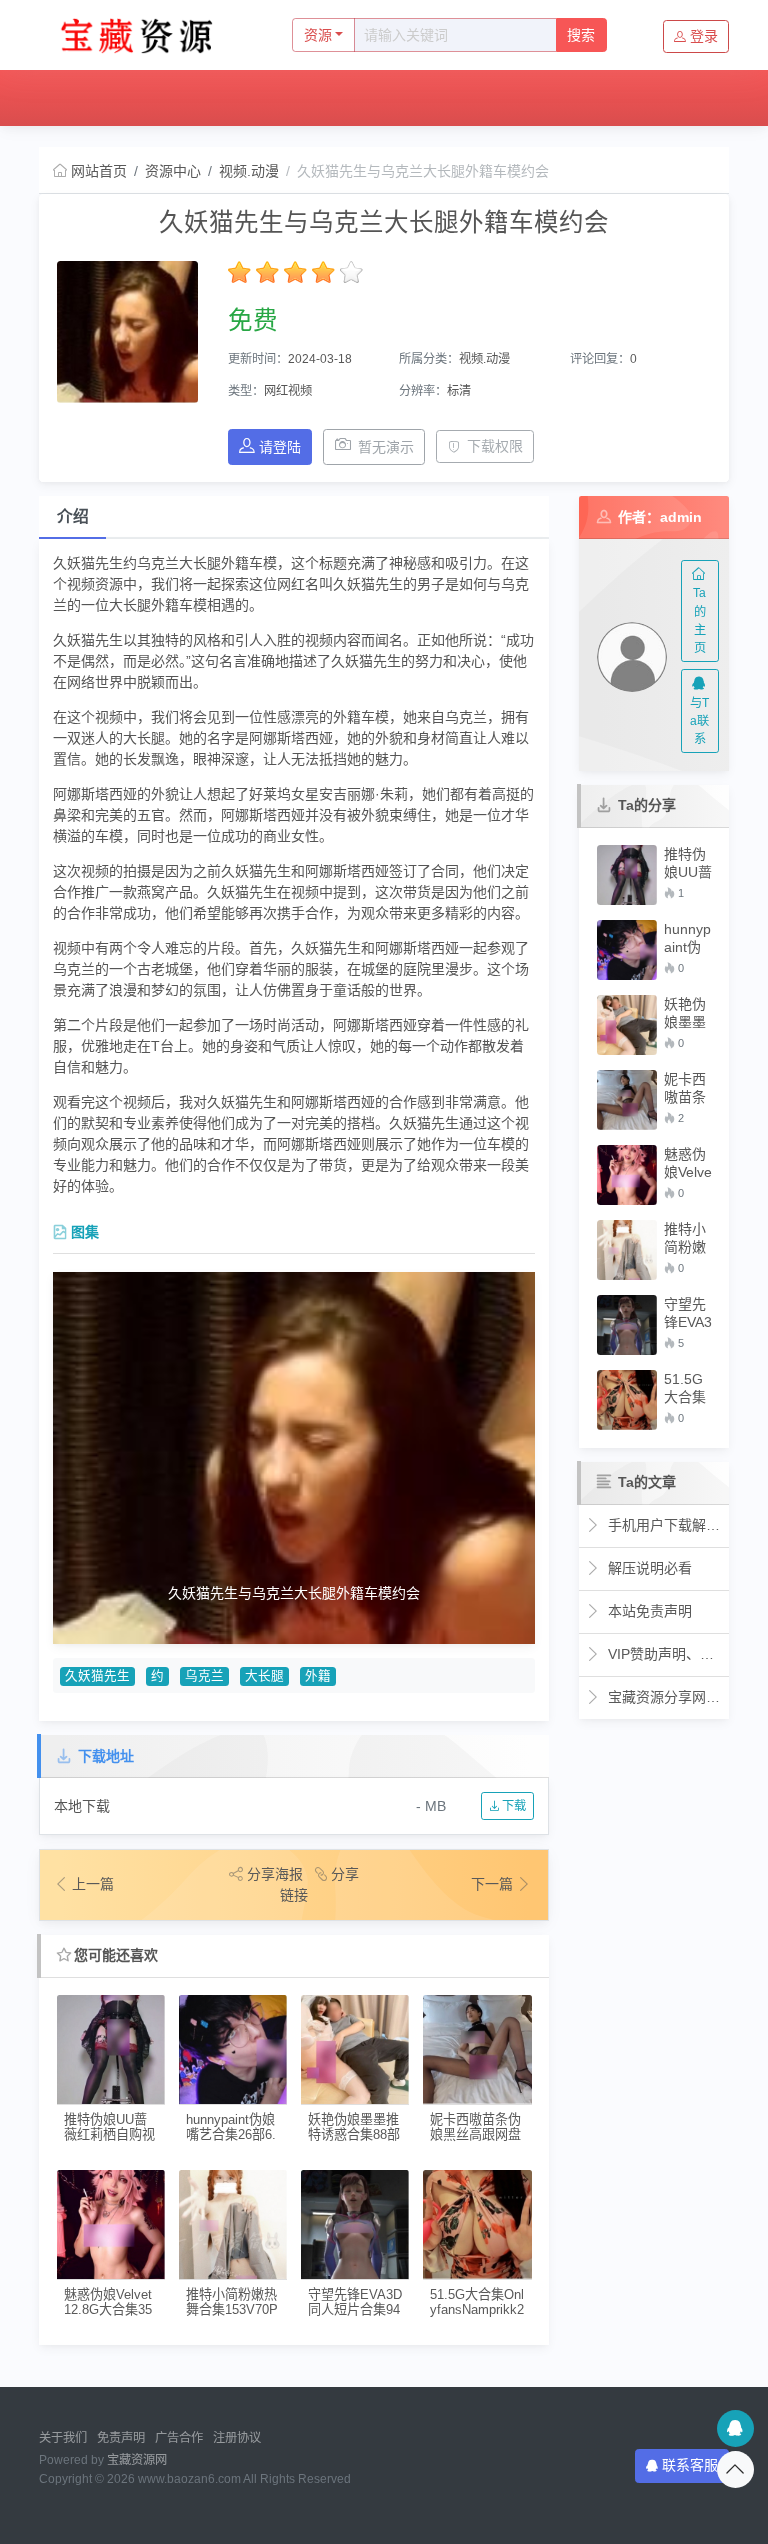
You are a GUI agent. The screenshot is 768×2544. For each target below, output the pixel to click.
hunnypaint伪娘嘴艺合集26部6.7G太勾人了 (231, 2127)
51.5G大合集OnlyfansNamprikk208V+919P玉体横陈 (477, 2302)
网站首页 (90, 98)
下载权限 (495, 446)
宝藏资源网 (137, 2460)
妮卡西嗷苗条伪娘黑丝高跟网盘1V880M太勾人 (475, 2127)
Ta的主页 (699, 620)
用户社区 (274, 98)
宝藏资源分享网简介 (663, 1697)
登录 (704, 36)
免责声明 (121, 2438)
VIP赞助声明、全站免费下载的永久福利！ (663, 1654)
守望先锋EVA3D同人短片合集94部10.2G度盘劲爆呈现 (355, 2302)
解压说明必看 (648, 1568)
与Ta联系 (699, 721)
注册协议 (237, 2438)
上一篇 (93, 1884)
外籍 (318, 1676)
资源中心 (183, 98)
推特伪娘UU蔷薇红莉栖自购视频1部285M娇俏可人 (109, 2127)
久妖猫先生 (97, 1676)
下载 (512, 1806)
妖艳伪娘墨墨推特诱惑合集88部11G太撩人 (354, 2127)
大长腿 (264, 1676)
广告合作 (179, 2438)
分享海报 (275, 1874)
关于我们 (63, 2438)
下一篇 (494, 1884)
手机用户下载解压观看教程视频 (663, 1525)
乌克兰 (204, 1676)
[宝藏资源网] (144, 35)
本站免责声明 (648, 1611)
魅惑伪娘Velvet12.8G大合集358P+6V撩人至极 (110, 2302)
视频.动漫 (249, 171)
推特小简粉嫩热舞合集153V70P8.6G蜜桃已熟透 (232, 2302)
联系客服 (690, 2465)
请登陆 (280, 447)
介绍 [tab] (73, 516)
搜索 (581, 35)
